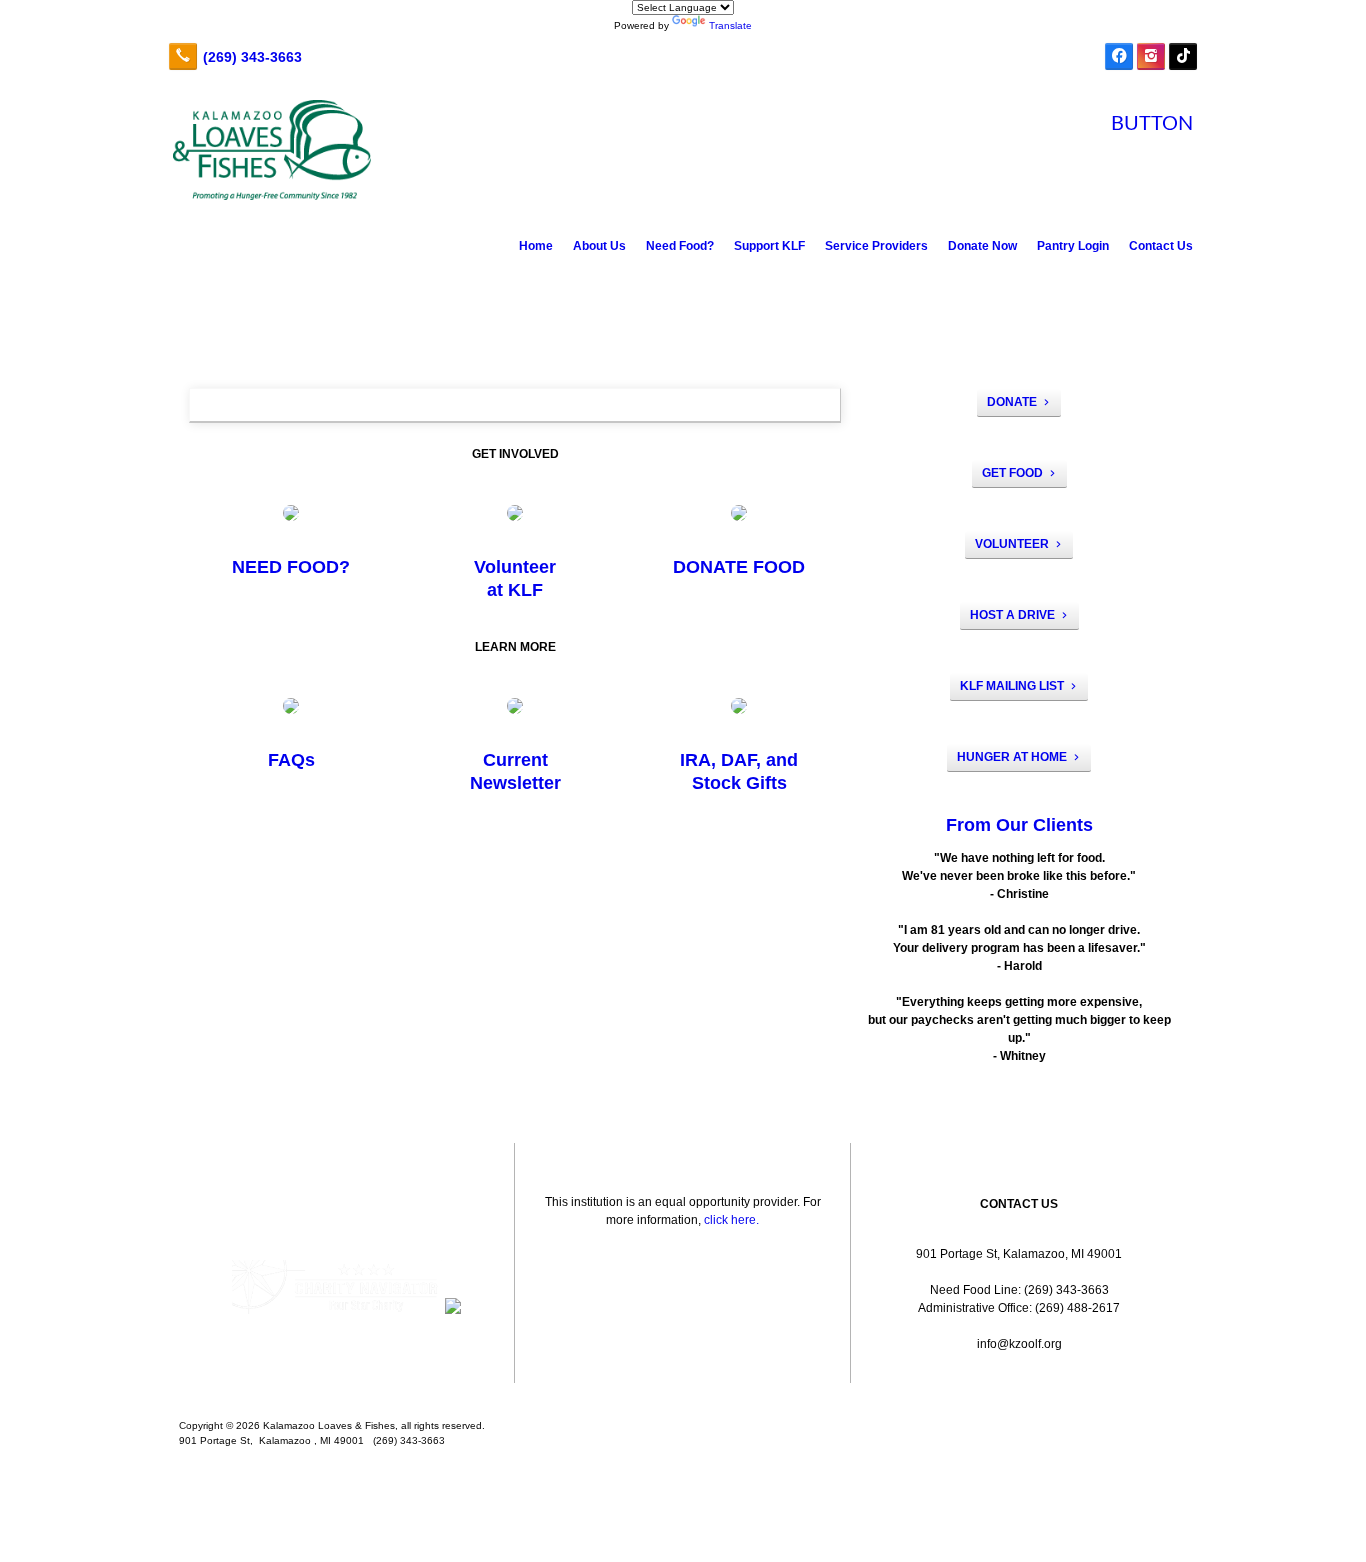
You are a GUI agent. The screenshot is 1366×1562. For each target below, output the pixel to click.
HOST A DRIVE (1012, 615)
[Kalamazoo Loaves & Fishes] (683, 1394)
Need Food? (680, 246)
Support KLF (769, 246)
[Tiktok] (1183, 56)
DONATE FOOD (739, 567)
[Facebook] (1119, 56)
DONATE (1012, 402)
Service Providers (876, 246)
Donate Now (982, 246)
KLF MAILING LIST (1012, 686)
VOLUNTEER (1012, 544)
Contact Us (1161, 246)
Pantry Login (1073, 246)
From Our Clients (1019, 825)
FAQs (291, 760)
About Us (599, 246)
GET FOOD (1012, 473)
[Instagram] (1151, 56)
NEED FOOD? (291, 567)
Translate (730, 25)
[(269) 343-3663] (234, 56)
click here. (731, 1220)
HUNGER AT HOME (1012, 757)
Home (536, 246)
